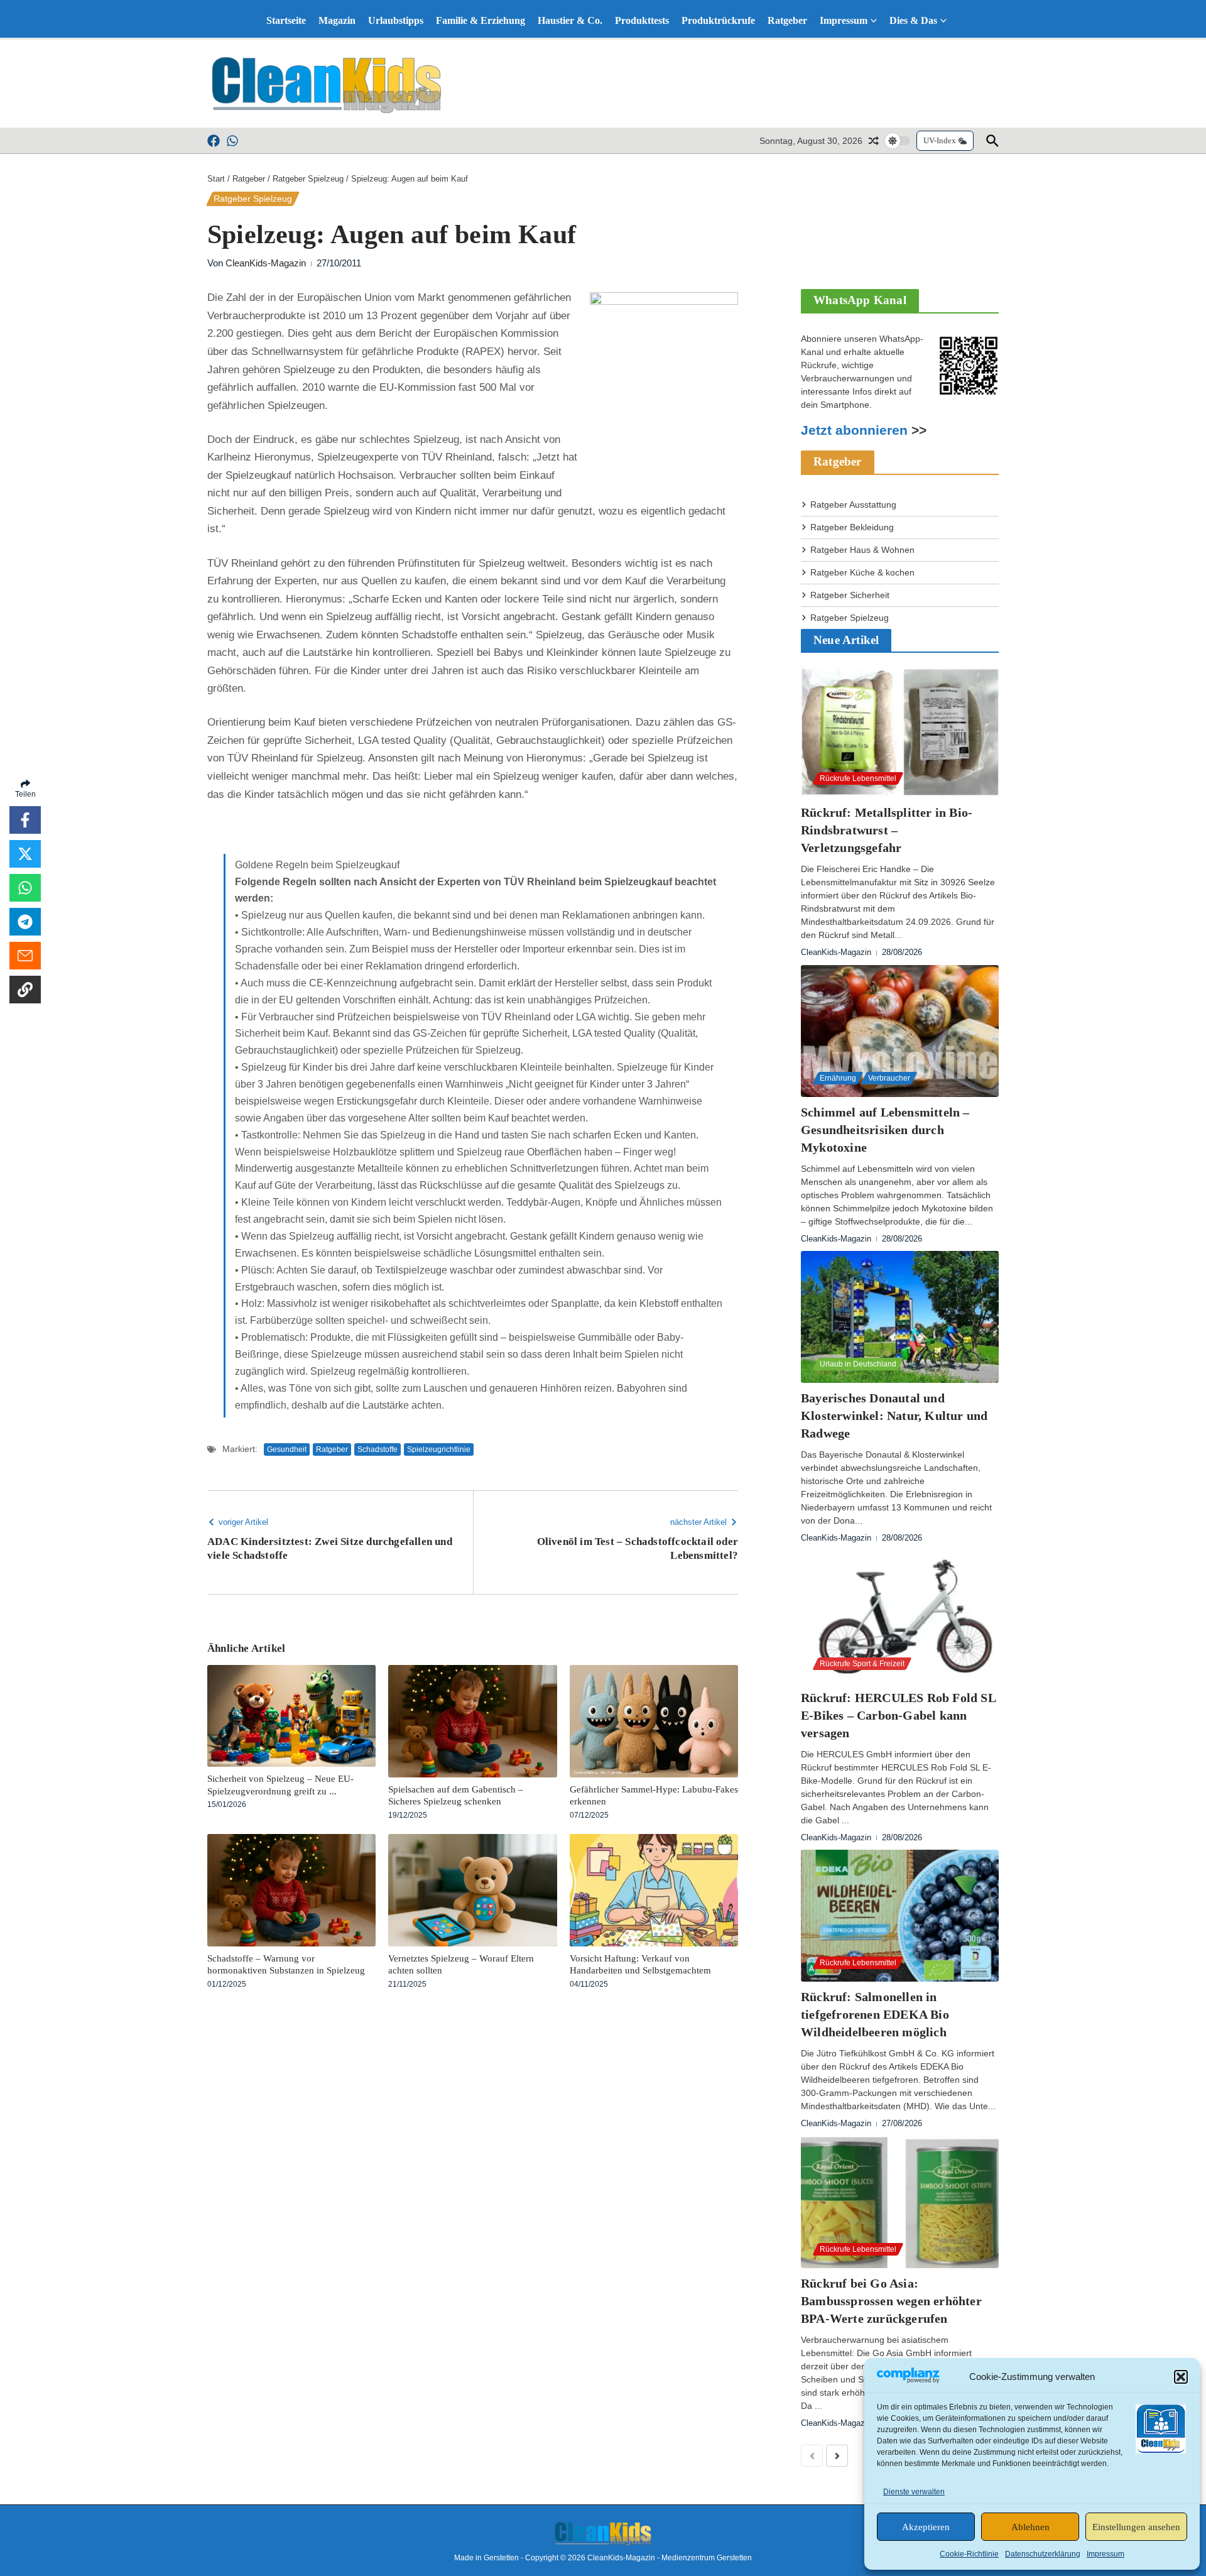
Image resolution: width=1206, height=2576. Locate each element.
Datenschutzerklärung (1043, 2554)
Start (216, 179)
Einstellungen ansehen (1136, 2527)
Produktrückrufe (718, 20)
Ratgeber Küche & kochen (862, 572)
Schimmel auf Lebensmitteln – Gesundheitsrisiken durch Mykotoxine (885, 1130)
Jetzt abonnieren (854, 430)
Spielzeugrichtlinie (439, 1449)
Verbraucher (889, 1078)
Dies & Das (913, 20)
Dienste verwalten (914, 2492)
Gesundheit (287, 1449)
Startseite (286, 20)
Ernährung (838, 1078)
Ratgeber (787, 20)
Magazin (337, 20)
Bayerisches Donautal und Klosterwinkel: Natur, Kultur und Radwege (894, 1416)
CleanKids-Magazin (266, 263)
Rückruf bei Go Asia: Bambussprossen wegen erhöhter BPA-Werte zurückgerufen (891, 2301)
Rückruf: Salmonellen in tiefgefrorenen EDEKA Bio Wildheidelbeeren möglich (875, 2014)
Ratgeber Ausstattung (853, 505)
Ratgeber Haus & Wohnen (862, 550)
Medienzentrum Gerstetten (707, 2558)
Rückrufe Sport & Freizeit (862, 1664)
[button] (1181, 2377)
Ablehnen (1030, 2527)
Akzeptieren (926, 2527)
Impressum (1105, 2554)
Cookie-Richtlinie (969, 2554)
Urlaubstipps (396, 20)
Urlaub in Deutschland (858, 1364)
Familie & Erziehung (481, 20)
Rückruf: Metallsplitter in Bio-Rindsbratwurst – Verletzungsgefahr (887, 830)
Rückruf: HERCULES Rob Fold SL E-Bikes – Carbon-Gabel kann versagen (899, 1715)
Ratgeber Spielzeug (308, 179)
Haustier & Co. (570, 20)
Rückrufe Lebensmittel (858, 778)
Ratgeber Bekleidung (852, 527)
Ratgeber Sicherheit (850, 595)
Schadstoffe (378, 1449)
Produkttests (642, 20)
